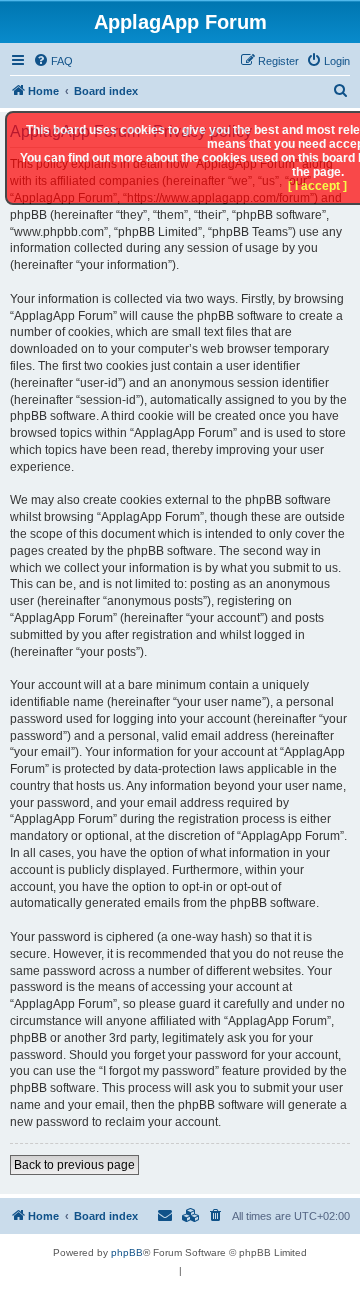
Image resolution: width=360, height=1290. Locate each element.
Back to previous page (74, 1165)
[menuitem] (53, 61)
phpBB (127, 1252)
